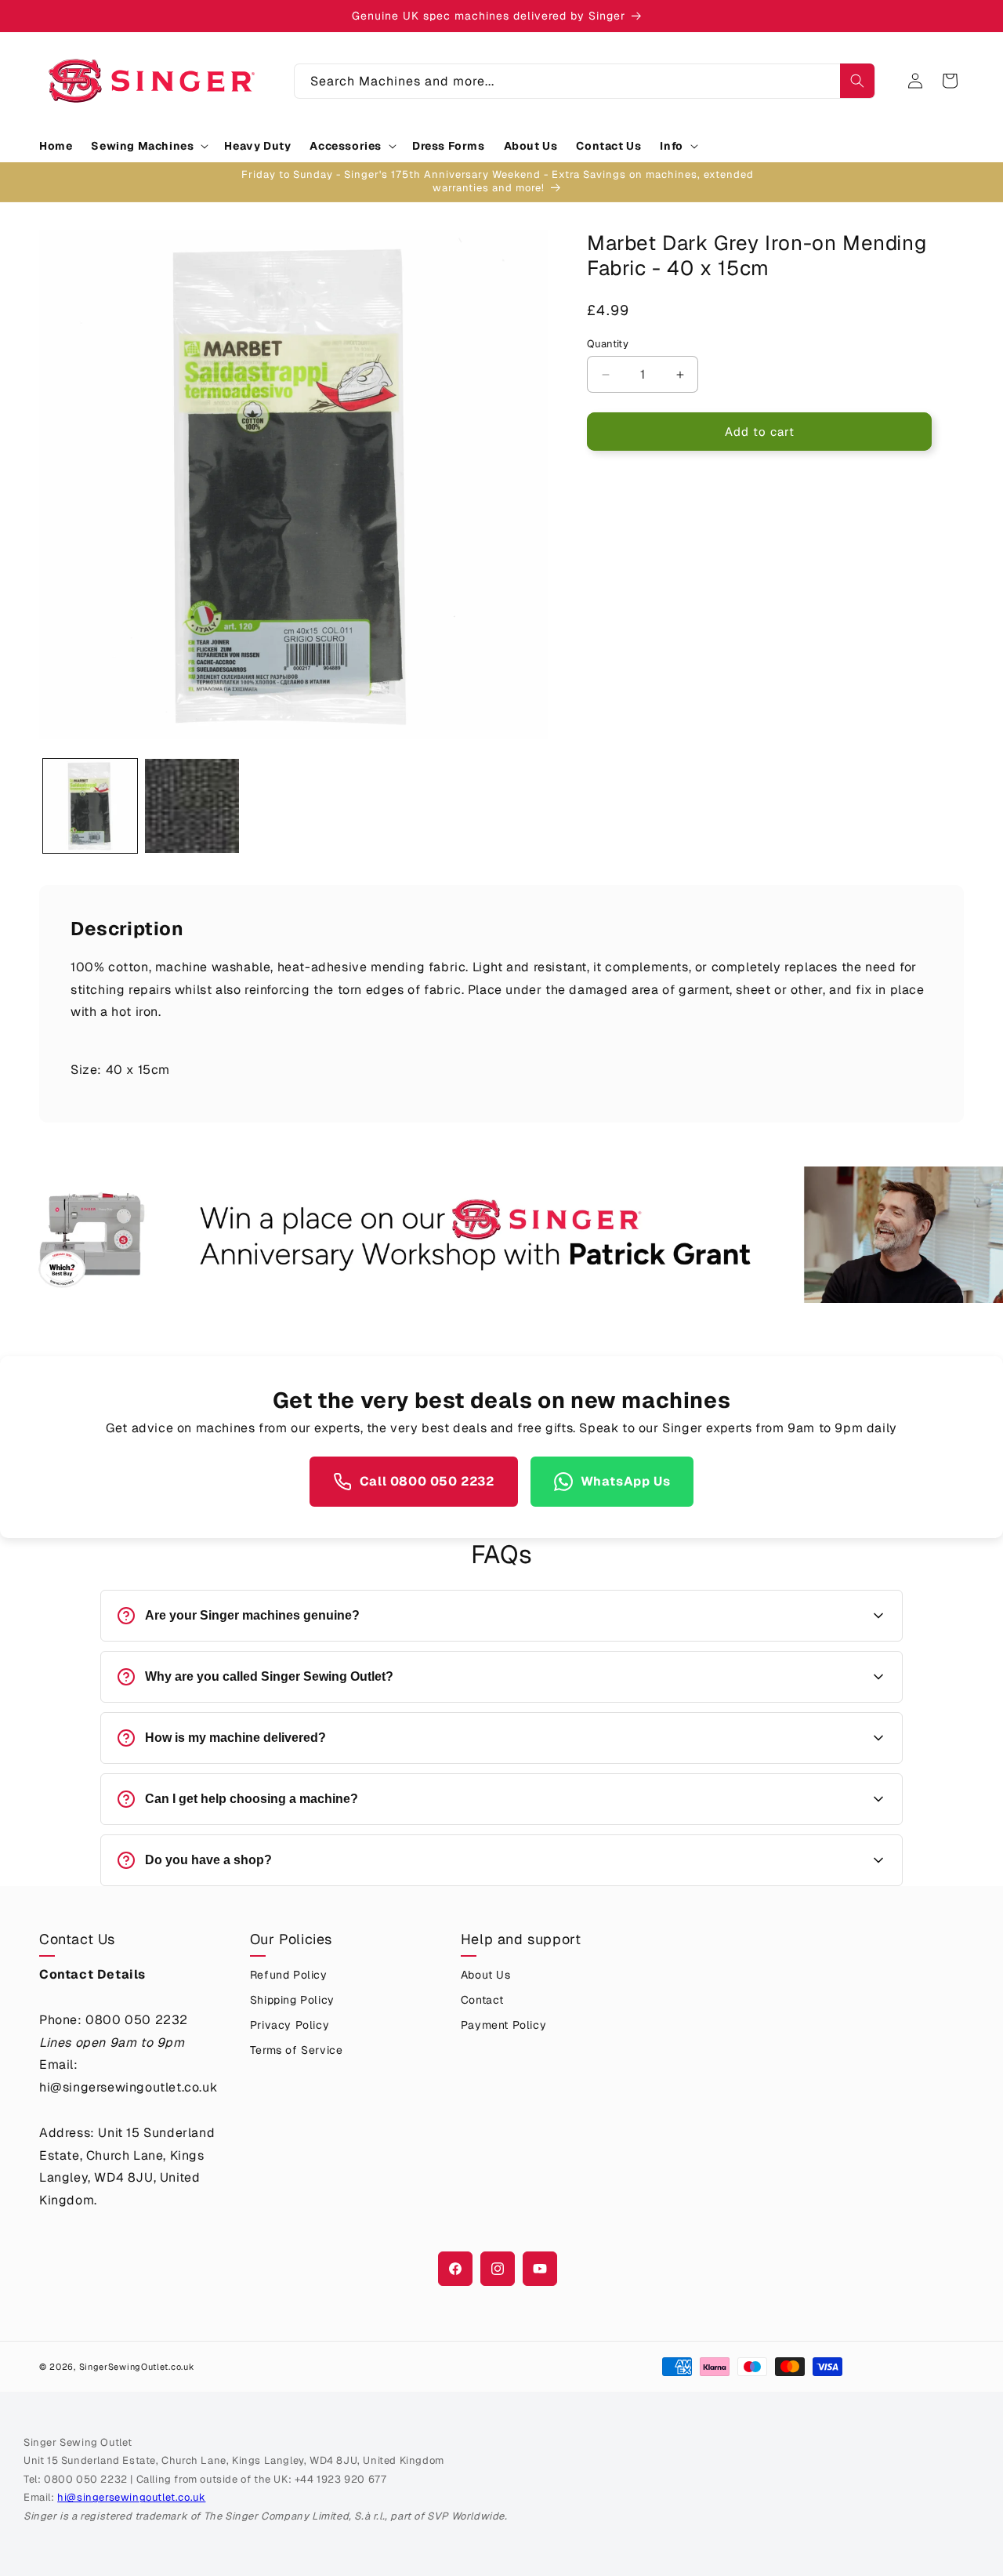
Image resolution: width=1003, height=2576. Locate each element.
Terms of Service (297, 2050)
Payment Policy (503, 2025)
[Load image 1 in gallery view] (90, 806)
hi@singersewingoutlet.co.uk (131, 2497)
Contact (482, 2000)
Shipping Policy (292, 2000)
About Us (486, 1975)
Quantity (608, 344)
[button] (148, 146)
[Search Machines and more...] (857, 81)
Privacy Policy (290, 2025)
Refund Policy (289, 1975)
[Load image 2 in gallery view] (192, 806)
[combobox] (585, 81)
